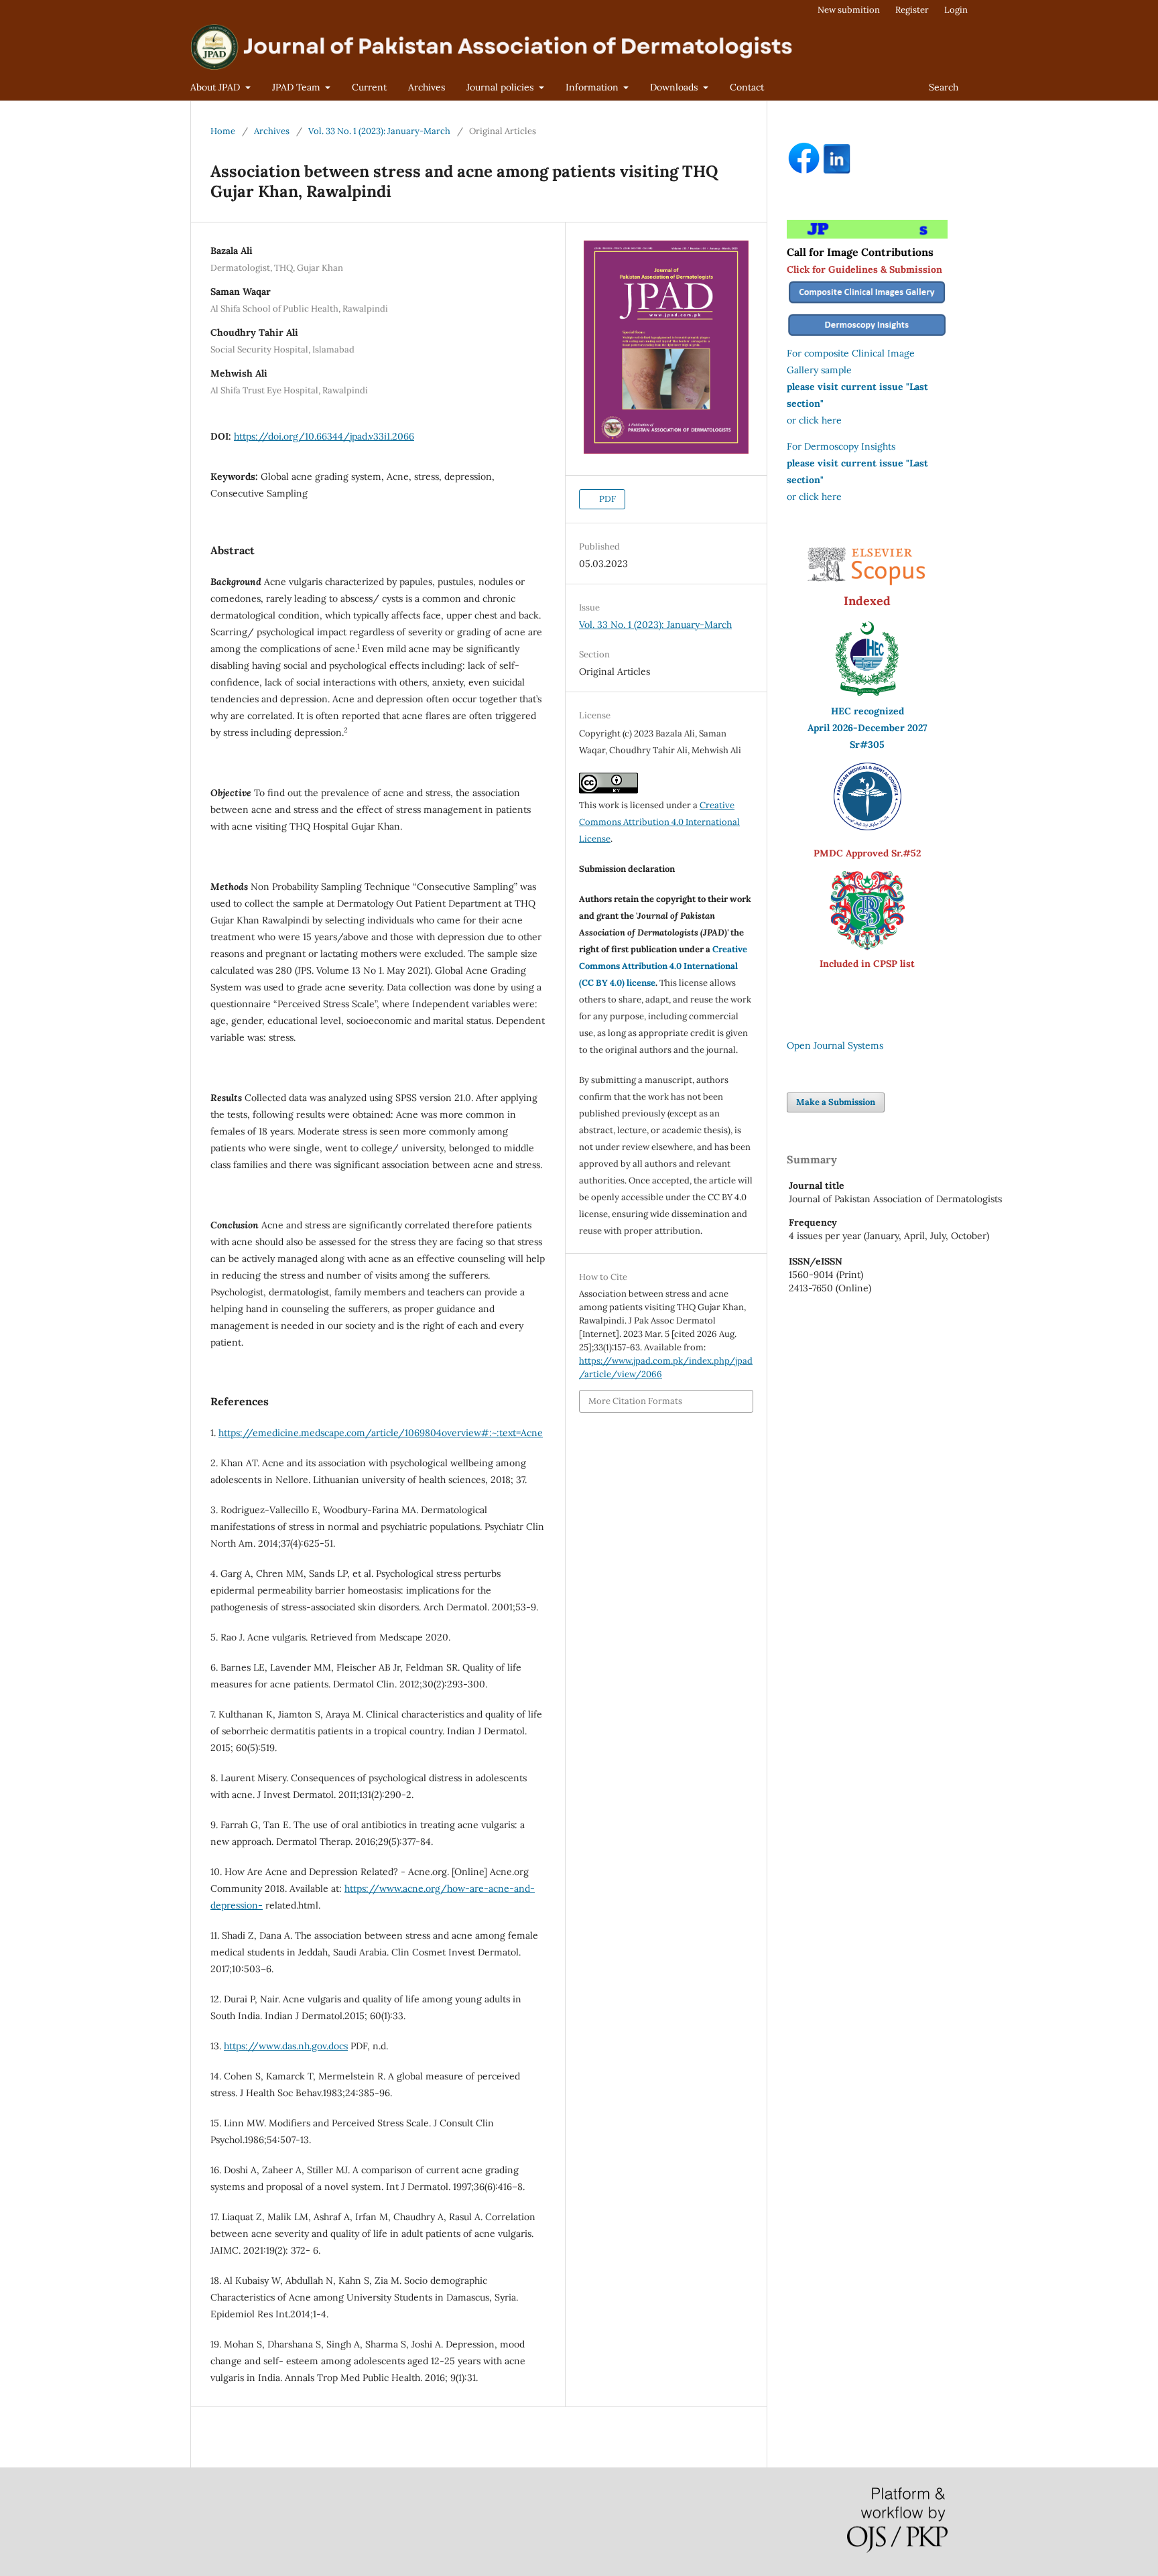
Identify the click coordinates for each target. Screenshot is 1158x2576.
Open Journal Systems (835, 1045)
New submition (849, 10)
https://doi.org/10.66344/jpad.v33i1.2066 (324, 436)
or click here (814, 420)
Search (944, 87)
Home (223, 131)
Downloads (675, 87)
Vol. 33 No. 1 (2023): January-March (379, 131)
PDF (606, 499)
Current (369, 87)
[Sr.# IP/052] (867, 827)
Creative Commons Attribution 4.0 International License (659, 822)
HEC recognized (867, 711)
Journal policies (501, 87)
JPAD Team (298, 87)
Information (593, 87)
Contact (747, 87)
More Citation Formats (635, 1401)
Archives (427, 87)
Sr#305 (867, 745)
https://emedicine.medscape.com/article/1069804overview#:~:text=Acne (381, 1433)
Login (956, 10)
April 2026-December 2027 (867, 728)
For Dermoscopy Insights (841, 446)
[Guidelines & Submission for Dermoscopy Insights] (867, 336)
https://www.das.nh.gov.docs (286, 2046)
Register (912, 10)
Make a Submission (836, 1102)
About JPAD (216, 87)
